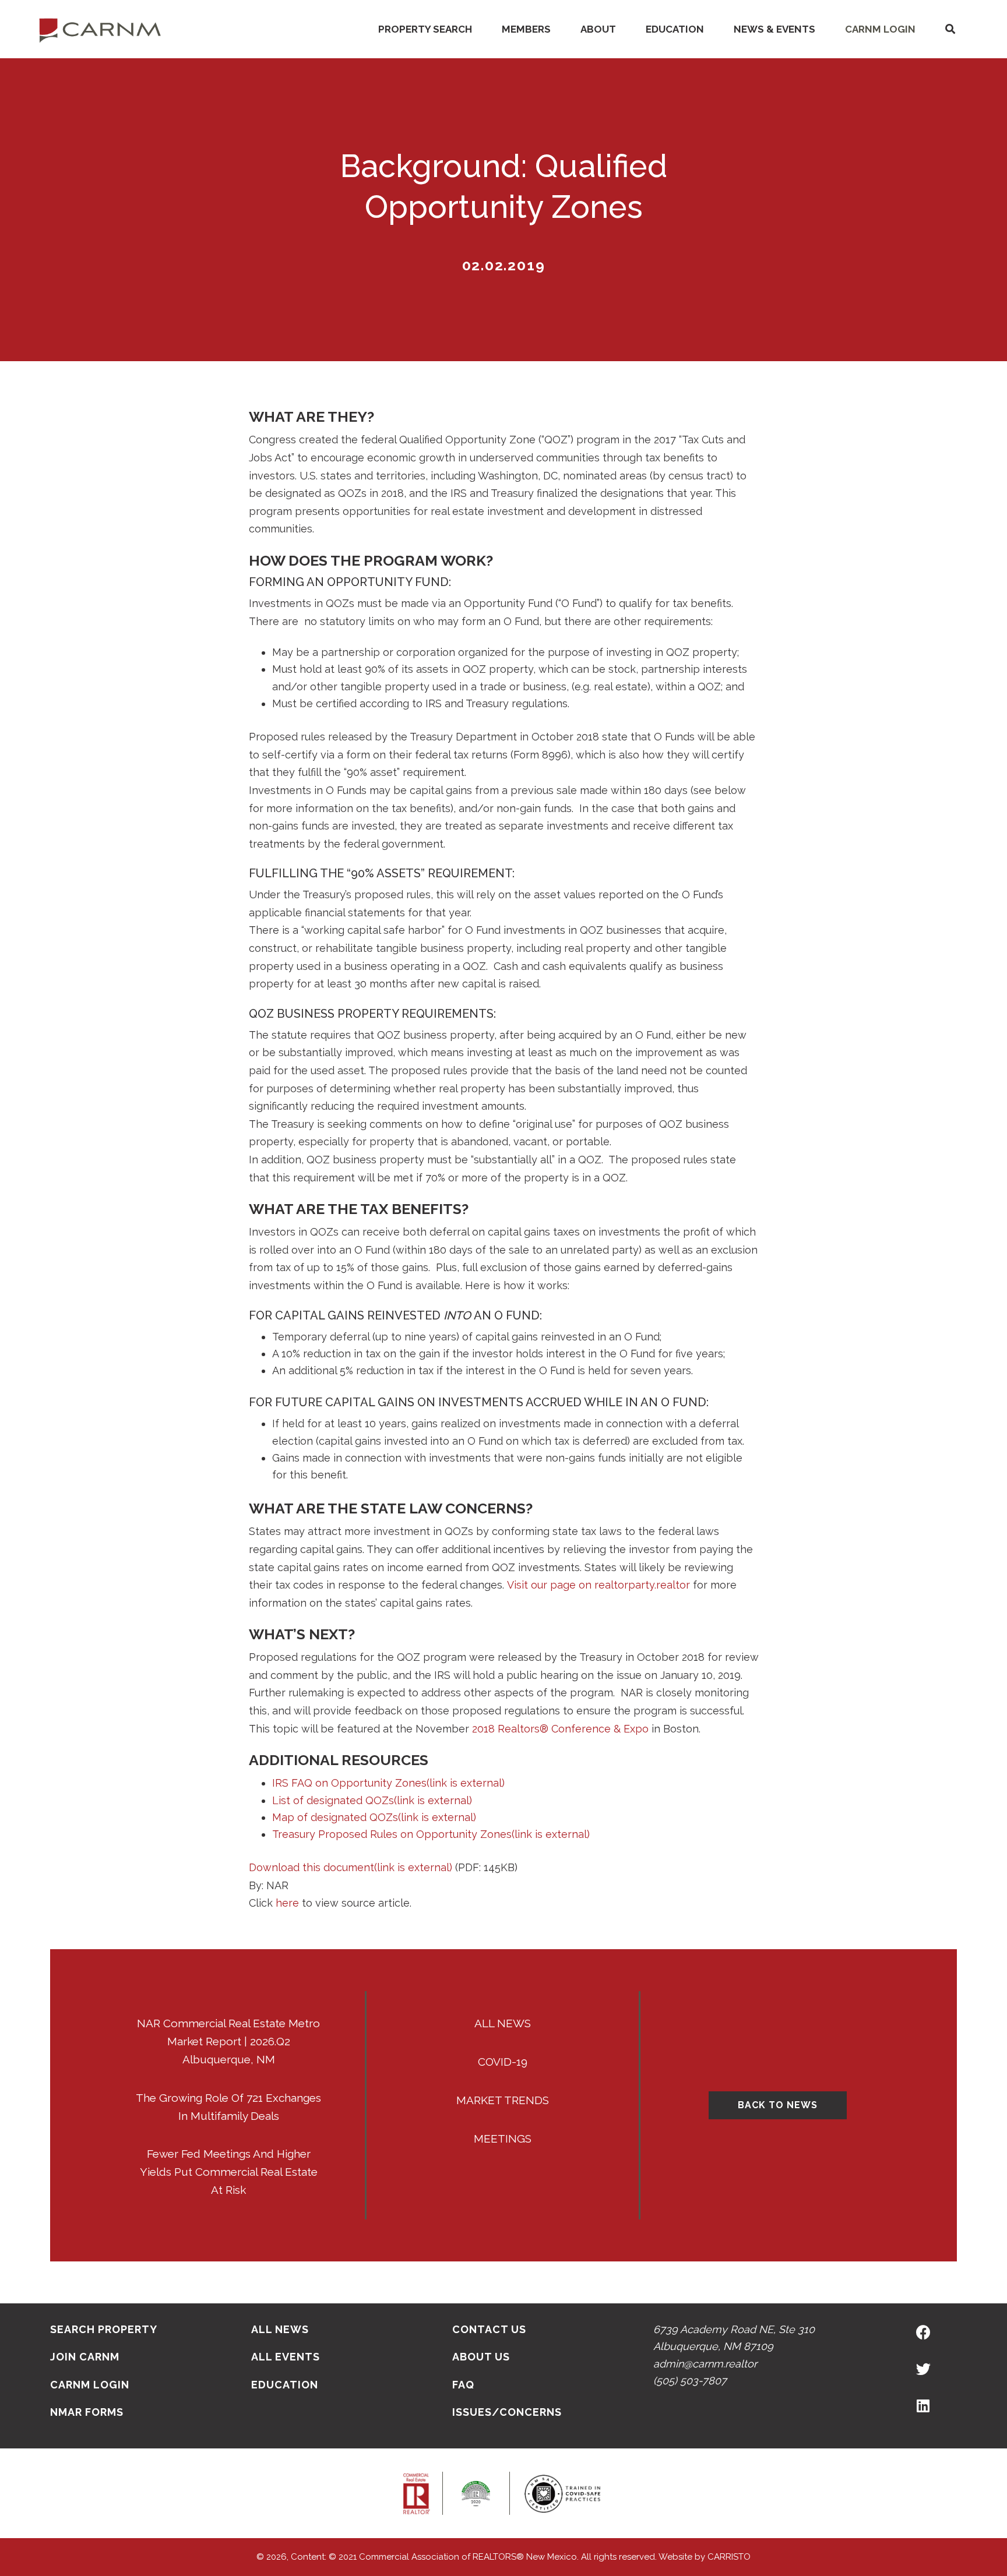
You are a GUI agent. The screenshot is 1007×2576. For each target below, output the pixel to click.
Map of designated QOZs (374, 1817)
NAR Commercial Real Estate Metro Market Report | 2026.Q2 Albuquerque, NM (228, 2041)
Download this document (351, 1867)
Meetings (503, 2139)
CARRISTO (729, 2557)
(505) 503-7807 (690, 2381)
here (287, 1903)
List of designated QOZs (372, 1800)
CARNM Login (880, 29)
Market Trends (503, 2100)
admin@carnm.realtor (705, 2364)
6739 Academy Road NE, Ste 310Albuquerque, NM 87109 (734, 2338)
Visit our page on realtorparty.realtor (598, 1585)
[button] (950, 29)
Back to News (778, 2105)
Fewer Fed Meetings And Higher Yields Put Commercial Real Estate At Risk (229, 2172)
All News (503, 2023)
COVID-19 (503, 2062)
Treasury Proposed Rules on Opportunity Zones (431, 1834)
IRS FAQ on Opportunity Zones (388, 1783)
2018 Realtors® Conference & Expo (560, 1729)
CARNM (100, 29)
